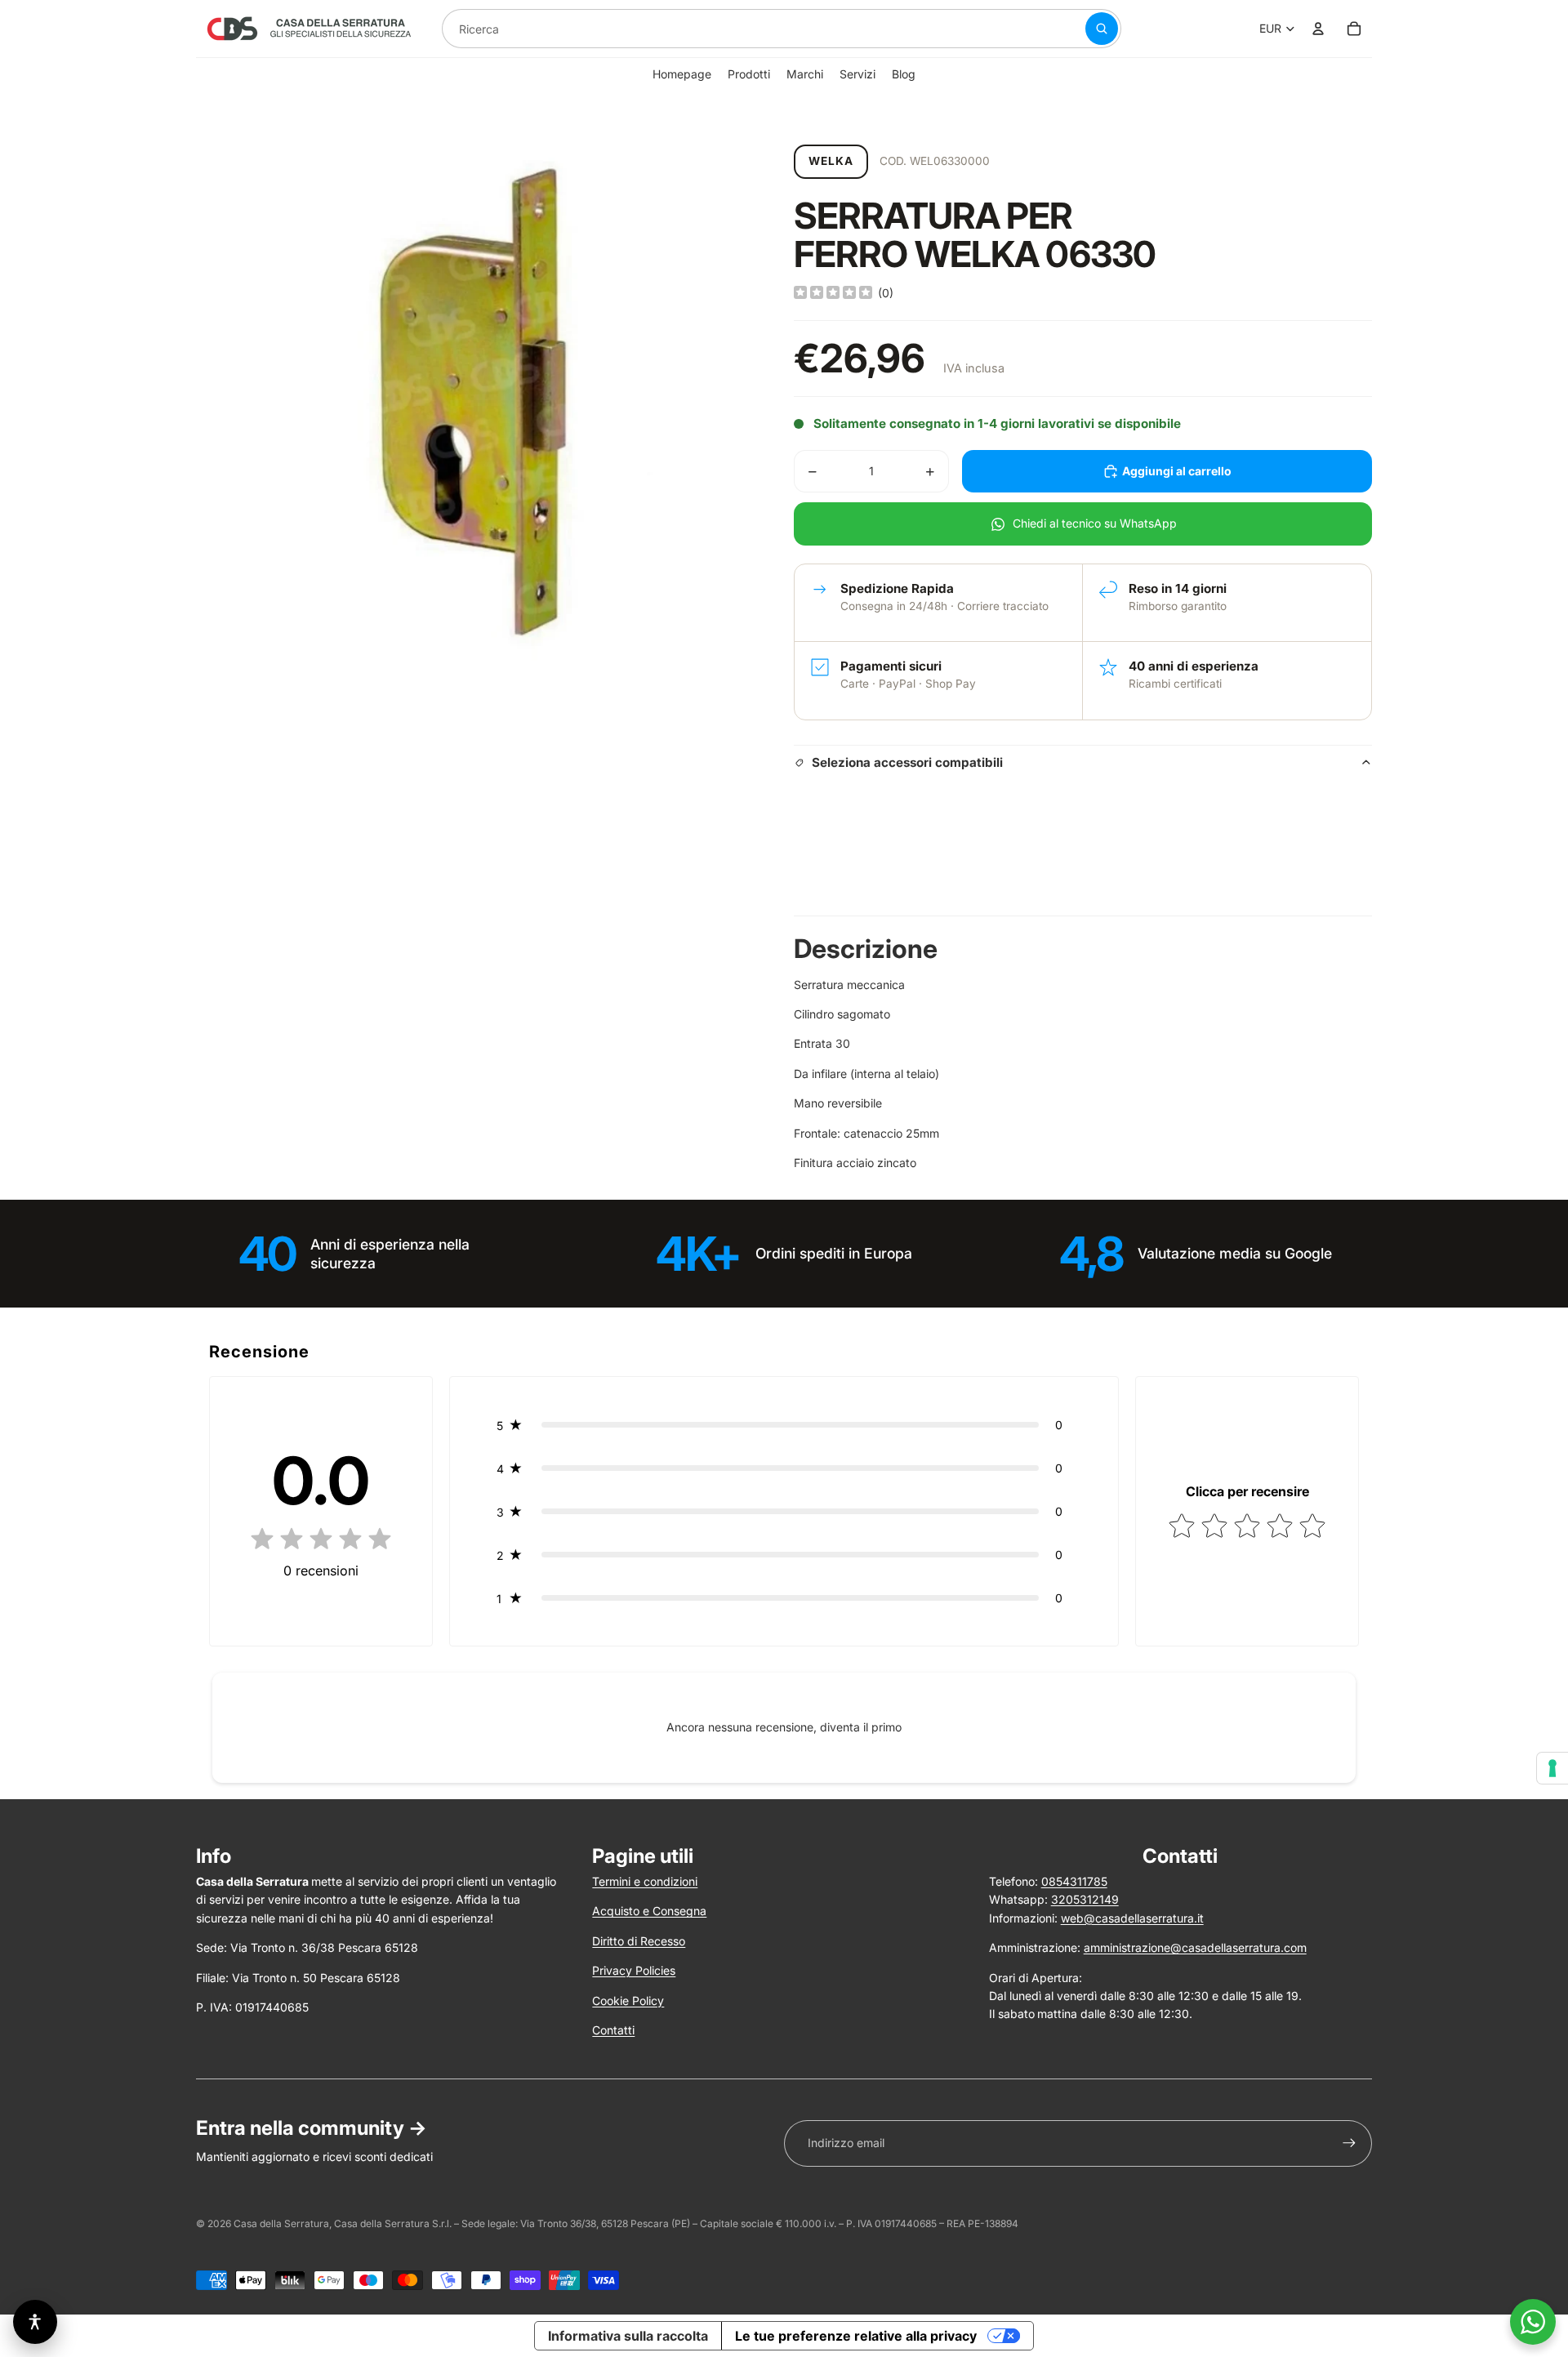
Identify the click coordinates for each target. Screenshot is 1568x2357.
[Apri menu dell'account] (1318, 29)
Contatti (613, 2030)
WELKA (831, 161)
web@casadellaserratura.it (1132, 1918)
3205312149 (1085, 1899)
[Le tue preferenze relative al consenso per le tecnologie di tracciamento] (1552, 1768)
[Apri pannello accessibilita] (35, 2322)
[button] (784, 1425)
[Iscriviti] (1349, 2143)
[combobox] (744, 29)
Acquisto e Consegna (649, 1911)
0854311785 (1074, 1881)
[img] (833, 293)
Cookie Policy (628, 2001)
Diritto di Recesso (639, 1941)
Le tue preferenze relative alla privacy (856, 2336)
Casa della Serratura (281, 2223)
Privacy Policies (634, 1970)
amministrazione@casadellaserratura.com (1195, 1947)
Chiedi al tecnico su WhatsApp (1095, 523)
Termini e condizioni (645, 1881)
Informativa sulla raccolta (628, 2336)
